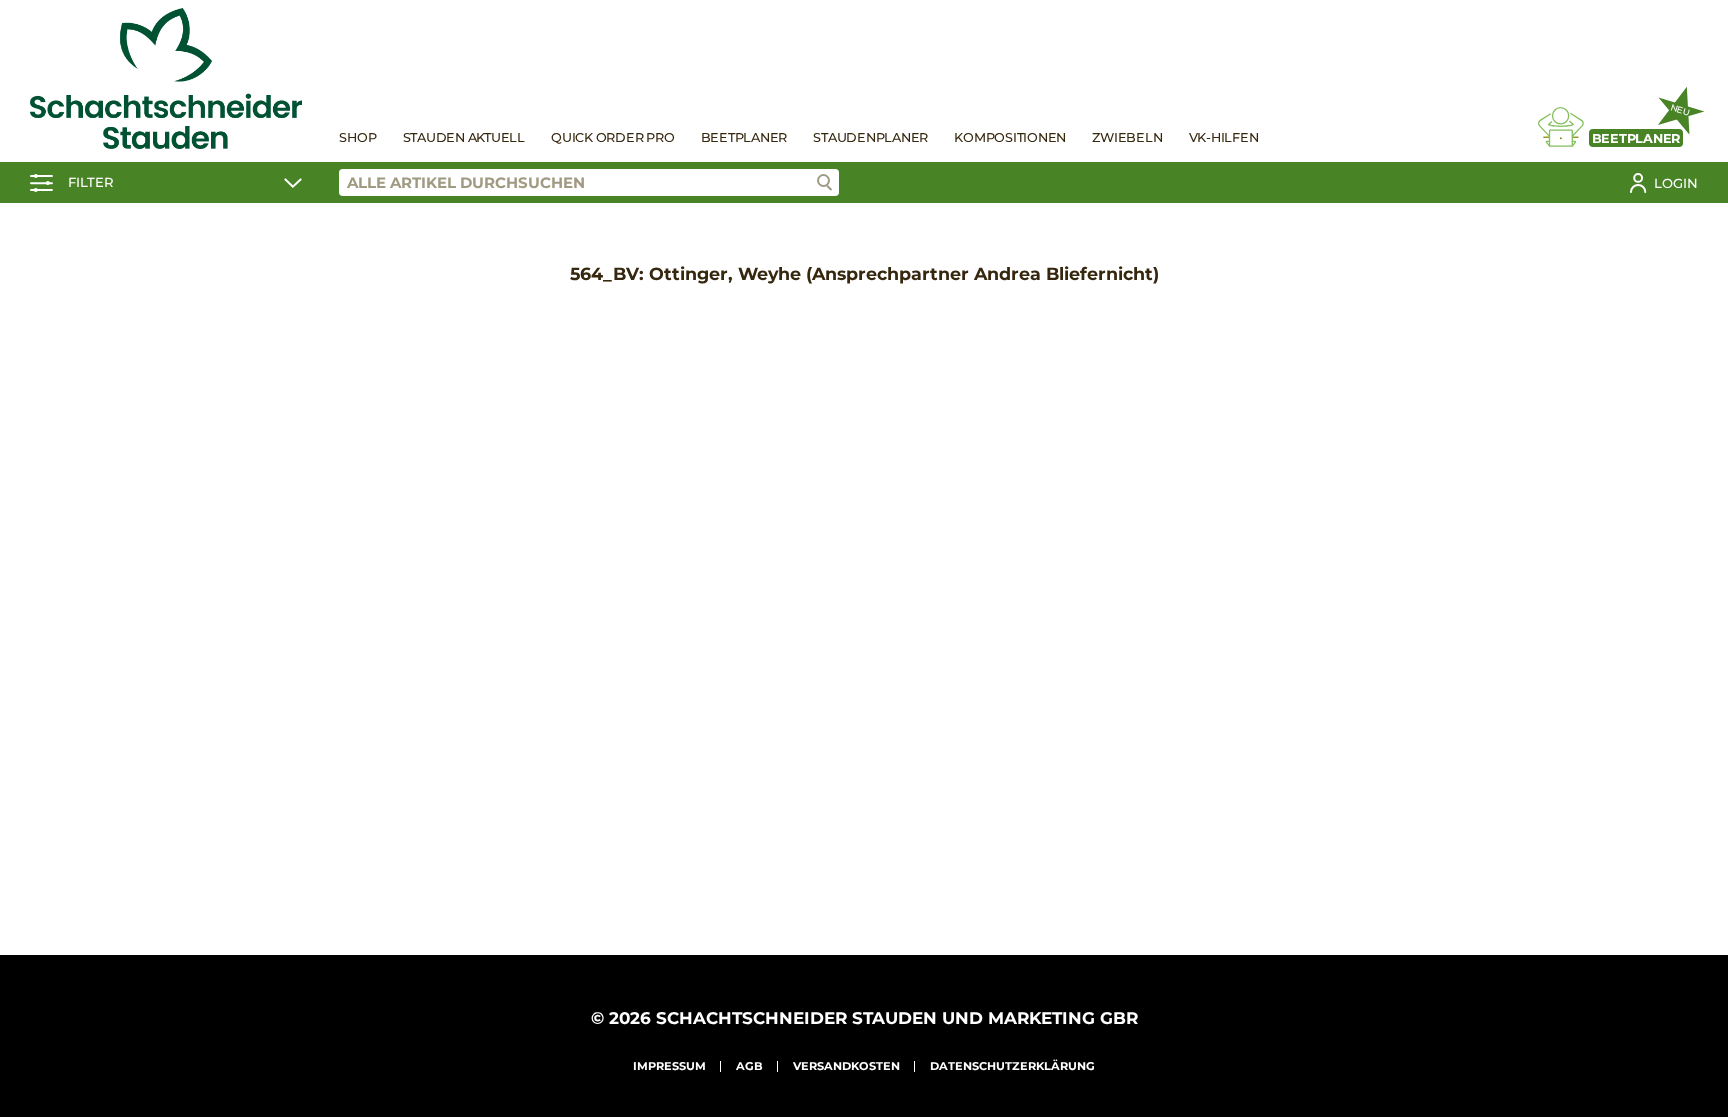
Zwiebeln (1127, 137)
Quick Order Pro (612, 137)
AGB (749, 1066)
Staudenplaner (870, 137)
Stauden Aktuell (464, 137)
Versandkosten (846, 1066)
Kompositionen (1010, 137)
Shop (357, 137)
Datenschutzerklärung (1012, 1066)
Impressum (669, 1066)
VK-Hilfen (1224, 137)
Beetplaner (744, 137)
